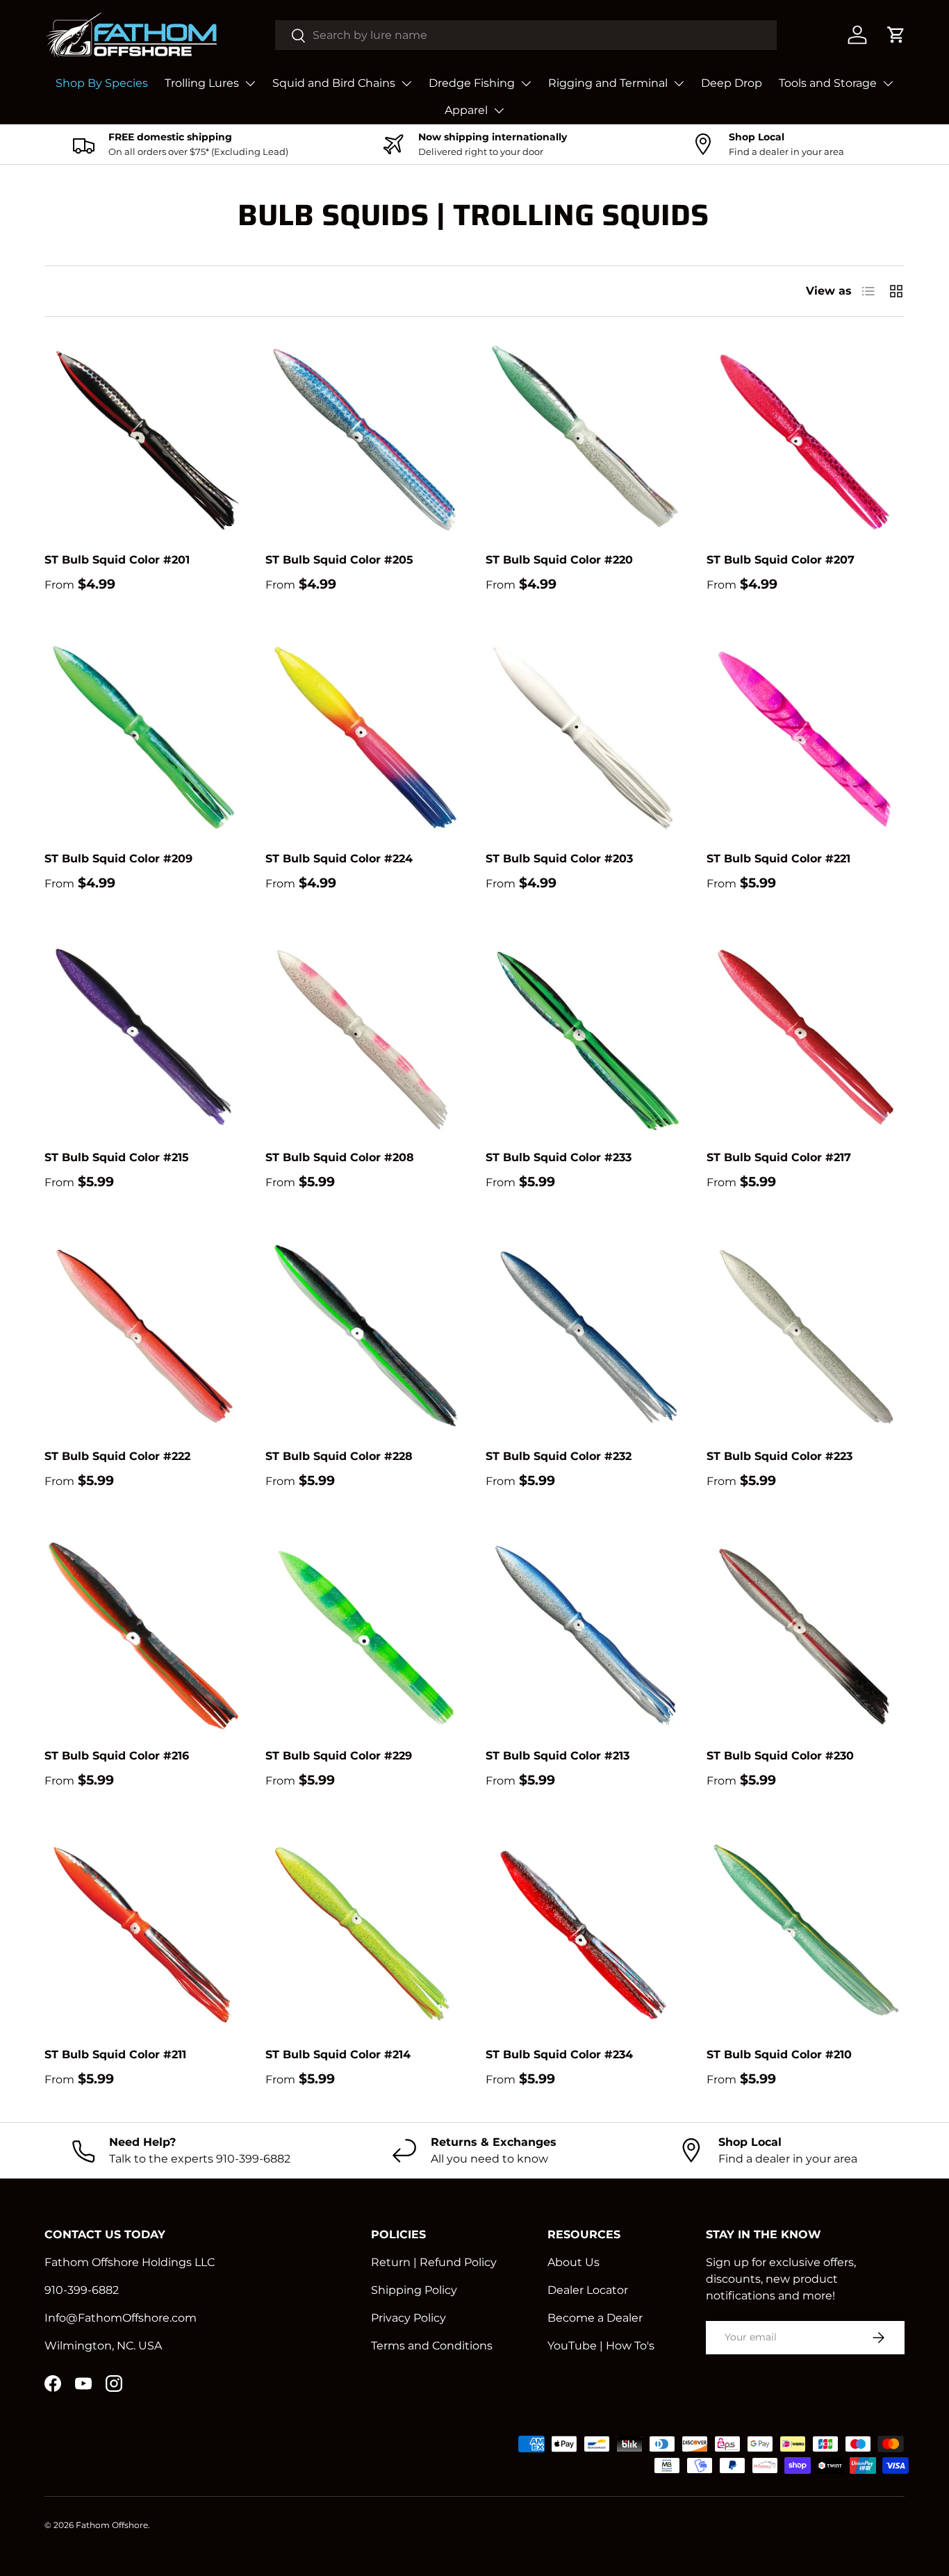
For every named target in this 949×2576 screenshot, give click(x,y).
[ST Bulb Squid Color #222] (144, 1336)
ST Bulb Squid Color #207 (781, 560)
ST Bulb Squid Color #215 (117, 1157)
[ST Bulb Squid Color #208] (365, 1037)
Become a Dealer (595, 2318)
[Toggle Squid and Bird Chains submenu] (406, 83)
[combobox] (526, 35)
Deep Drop (732, 83)
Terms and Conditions (432, 2346)
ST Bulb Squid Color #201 (117, 560)
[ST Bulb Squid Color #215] (144, 1037)
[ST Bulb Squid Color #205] (365, 438)
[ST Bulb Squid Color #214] (365, 1934)
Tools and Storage (828, 83)
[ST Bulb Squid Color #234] (585, 1934)
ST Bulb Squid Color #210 (779, 2054)
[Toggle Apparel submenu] (499, 110)
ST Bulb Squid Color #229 (339, 1756)
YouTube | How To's (601, 2346)
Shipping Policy (414, 2290)
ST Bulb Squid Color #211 (115, 2054)
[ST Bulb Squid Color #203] (585, 737)
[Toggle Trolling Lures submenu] (250, 83)
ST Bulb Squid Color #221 (778, 859)
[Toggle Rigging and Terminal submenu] (679, 83)
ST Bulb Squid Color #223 (779, 1456)
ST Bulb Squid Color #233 (559, 1157)
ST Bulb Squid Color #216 (117, 1756)
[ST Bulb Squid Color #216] (144, 1634)
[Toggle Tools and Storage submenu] (888, 83)
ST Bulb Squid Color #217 (779, 1157)
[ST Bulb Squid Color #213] (585, 1634)
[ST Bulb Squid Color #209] (144, 737)
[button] (896, 35)
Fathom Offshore (112, 2525)
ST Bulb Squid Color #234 (559, 2054)
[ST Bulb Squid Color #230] (806, 1634)
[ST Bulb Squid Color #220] (585, 438)
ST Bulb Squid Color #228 (339, 1456)
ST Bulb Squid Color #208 (340, 1157)
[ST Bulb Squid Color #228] (365, 1336)
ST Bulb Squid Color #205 (339, 560)
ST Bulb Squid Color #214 (338, 2054)
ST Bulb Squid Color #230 (780, 1756)
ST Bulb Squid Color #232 (559, 1456)
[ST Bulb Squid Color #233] (585, 1037)
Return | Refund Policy (434, 2262)
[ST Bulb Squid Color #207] (806, 438)
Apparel (466, 110)
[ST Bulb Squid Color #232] (585, 1336)
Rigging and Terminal (608, 83)
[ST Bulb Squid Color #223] (806, 1336)
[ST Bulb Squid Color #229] (365, 1634)
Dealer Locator (588, 2290)
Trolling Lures (202, 83)
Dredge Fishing (472, 83)
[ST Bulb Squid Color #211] (144, 1934)
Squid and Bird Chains (334, 83)
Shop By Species (102, 83)
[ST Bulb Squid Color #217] (806, 1037)
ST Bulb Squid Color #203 (559, 859)
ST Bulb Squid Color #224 (339, 859)
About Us (573, 2262)
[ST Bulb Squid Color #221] (806, 737)
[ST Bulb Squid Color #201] (144, 438)
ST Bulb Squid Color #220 (559, 560)
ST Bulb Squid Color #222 (117, 1456)
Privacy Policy (409, 2318)
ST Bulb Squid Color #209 (118, 859)
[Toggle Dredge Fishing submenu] (526, 83)
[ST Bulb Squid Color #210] (806, 1934)
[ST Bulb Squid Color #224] (365, 737)
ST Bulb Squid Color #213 (558, 1756)
